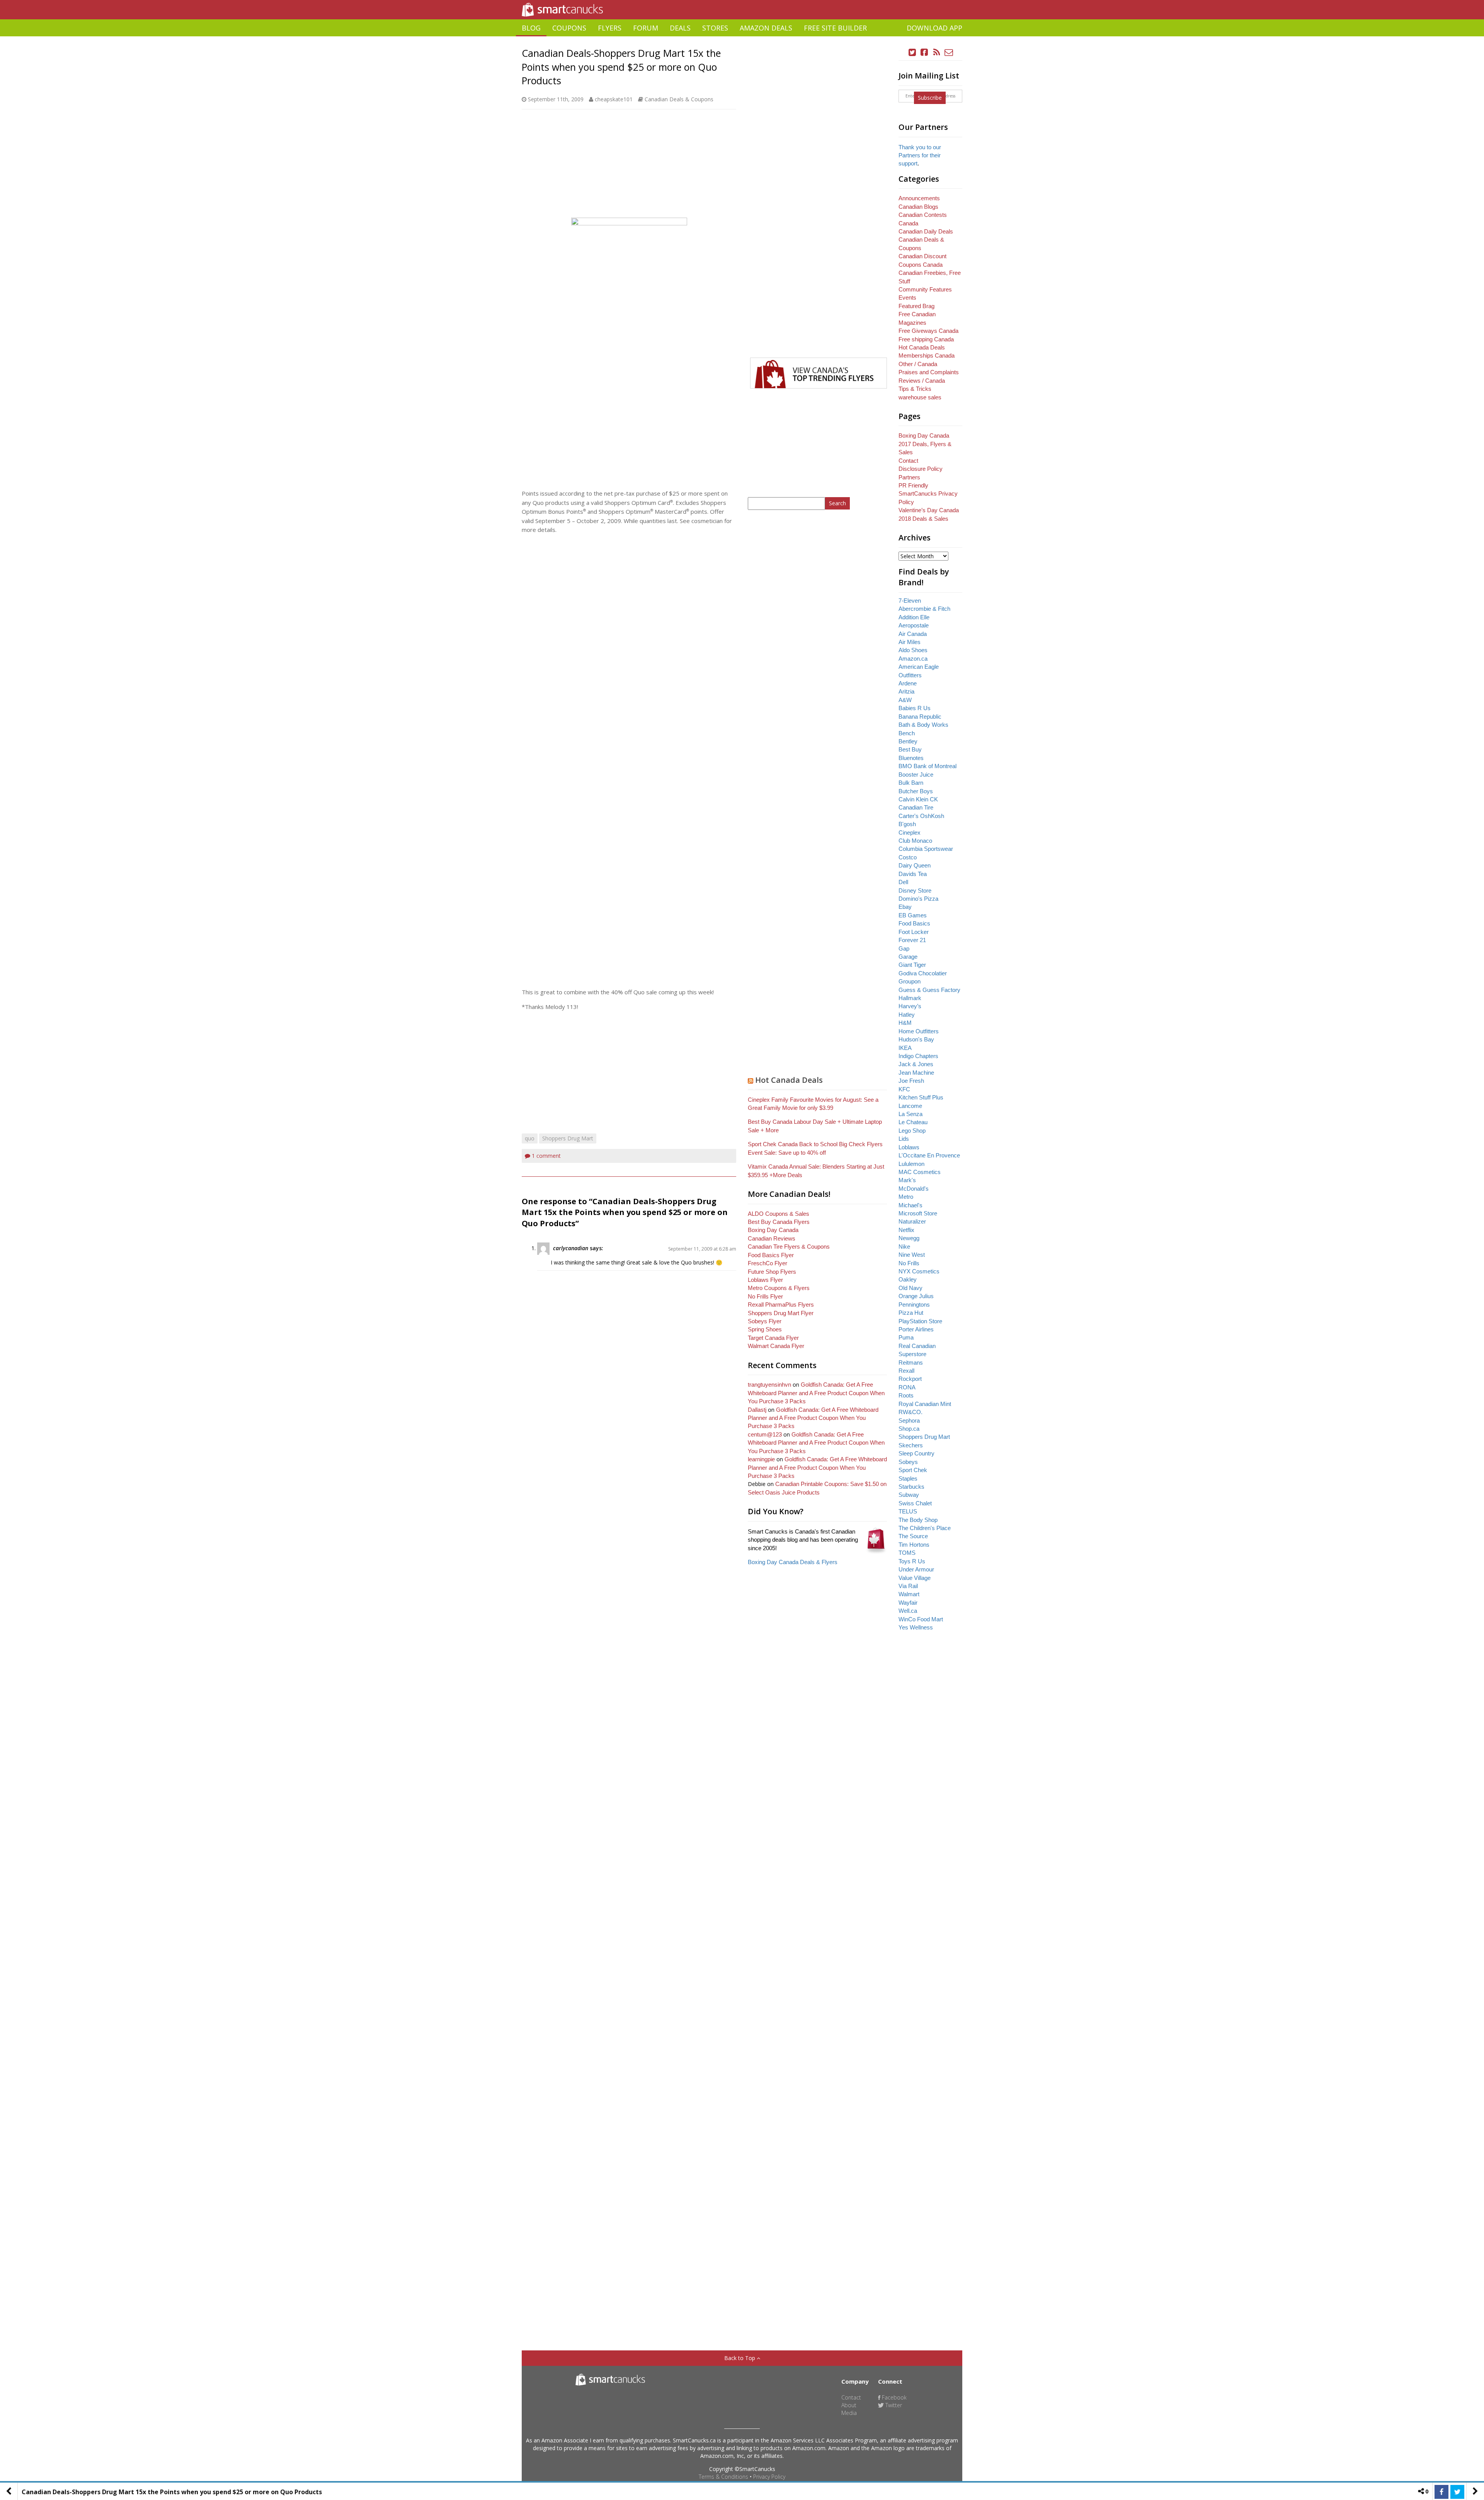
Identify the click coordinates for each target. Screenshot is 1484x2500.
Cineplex (910, 832)
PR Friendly (913, 485)
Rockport (910, 1379)
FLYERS (610, 28)
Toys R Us (912, 1561)
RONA (907, 1387)
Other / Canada (918, 364)
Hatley (907, 1015)
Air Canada (913, 634)
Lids (904, 1139)
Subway (909, 1495)
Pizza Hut (911, 1313)
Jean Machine (916, 1073)
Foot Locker (914, 932)
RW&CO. (910, 1412)
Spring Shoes (765, 1329)
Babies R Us (915, 708)
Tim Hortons (914, 1545)
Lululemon (911, 1164)
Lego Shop (912, 1131)
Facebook (893, 2397)
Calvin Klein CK (918, 799)
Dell (903, 882)
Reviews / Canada (922, 381)
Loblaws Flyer (765, 1280)
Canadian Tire (916, 807)
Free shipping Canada (926, 339)
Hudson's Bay (916, 1039)
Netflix (906, 1230)
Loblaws (909, 1147)
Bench (907, 733)
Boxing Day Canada (773, 1230)
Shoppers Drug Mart (568, 1138)
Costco (908, 857)
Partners (909, 477)
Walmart (909, 1594)
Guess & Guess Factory (929, 990)
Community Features (925, 289)
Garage (908, 957)
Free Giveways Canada (928, 331)
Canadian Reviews (772, 1238)
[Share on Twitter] (1457, 2492)
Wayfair (908, 1603)
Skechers (911, 1445)
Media (849, 2413)
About (849, 2405)
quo (530, 1138)
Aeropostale (914, 625)
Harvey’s (910, 1006)
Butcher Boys (916, 791)
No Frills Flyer (765, 1296)
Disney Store (915, 890)
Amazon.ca (913, 659)
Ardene (908, 683)
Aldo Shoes (913, 650)
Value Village (915, 1578)
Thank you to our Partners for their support (920, 155)
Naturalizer (912, 1221)
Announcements (919, 198)
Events (907, 297)
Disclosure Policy (921, 469)
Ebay (905, 907)
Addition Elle (914, 617)
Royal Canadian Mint (925, 1404)
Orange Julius (916, 1296)
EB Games (913, 915)
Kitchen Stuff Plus (921, 1097)
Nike (904, 1247)
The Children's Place (925, 1528)
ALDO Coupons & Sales (779, 1214)
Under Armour (916, 1569)
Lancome (910, 1106)
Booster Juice (916, 775)
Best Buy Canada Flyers (779, 1222)
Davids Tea (913, 874)
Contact (908, 461)
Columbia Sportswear (926, 849)
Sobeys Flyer (765, 1321)
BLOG (531, 28)
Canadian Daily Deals (926, 231)
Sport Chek (913, 1470)
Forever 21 (912, 940)
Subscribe (930, 98)
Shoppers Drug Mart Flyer (781, 1313)
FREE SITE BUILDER (835, 28)
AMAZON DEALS (766, 28)
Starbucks (911, 1487)
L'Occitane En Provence (929, 1155)
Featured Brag (916, 306)
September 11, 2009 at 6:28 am (702, 1249)
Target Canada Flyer (773, 1338)
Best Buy (910, 749)
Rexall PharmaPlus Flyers (781, 1305)
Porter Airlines (916, 1329)
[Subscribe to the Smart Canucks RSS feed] (937, 52)
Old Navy (910, 1288)
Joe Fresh (911, 1081)
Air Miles (910, 642)
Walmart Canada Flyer (776, 1346)
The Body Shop (918, 1520)
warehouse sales (920, 397)
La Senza (910, 1114)
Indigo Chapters (918, 1056)
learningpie (761, 1459)
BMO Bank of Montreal (927, 766)
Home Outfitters (919, 1031)
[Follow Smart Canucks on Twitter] (912, 52)
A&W (905, 700)
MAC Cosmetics (920, 1172)
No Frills (909, 1263)
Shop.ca (909, 1429)
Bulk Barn (911, 783)
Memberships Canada (927, 355)
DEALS (680, 28)
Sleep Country (916, 1453)
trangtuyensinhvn (769, 1385)
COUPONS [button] (569, 28)
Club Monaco (915, 841)
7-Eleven (910, 601)
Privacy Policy (769, 2477)
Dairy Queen (915, 865)
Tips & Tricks (915, 389)
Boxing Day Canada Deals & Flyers (793, 1562)
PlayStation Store (920, 1321)
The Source (913, 1536)
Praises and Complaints (929, 372)
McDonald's (914, 1189)
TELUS (908, 1511)
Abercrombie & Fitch (924, 609)
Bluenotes (911, 758)
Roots (906, 1395)
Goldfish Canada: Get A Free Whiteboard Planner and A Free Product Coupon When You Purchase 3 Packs (816, 1393)
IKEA (905, 1048)
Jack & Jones (916, 1064)
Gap (904, 948)
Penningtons (914, 1305)
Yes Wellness (916, 1627)
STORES (715, 28)
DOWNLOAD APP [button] (934, 28)
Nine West (912, 1255)
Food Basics (914, 923)
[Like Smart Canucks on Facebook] (924, 52)
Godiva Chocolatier (923, 973)
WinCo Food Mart (921, 1619)
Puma (906, 1337)
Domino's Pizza (918, 899)
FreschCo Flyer (768, 1263)
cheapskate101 (614, 99)
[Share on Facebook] (1441, 2492)
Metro (906, 1197)
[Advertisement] (742, 39)
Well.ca (908, 1611)
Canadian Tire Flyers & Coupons (789, 1247)
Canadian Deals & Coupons (679, 99)
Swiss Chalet (915, 1503)
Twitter (893, 2405)
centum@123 (765, 1434)
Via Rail (908, 1586)
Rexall (906, 1371)
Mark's (907, 1180)
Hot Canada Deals (789, 1080)
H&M (905, 1023)
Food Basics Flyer (771, 1255)
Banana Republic (920, 717)
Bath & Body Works (923, 725)
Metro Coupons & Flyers (779, 1288)
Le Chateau (913, 1122)
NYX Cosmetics (919, 1271)
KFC (904, 1089)
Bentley (908, 741)
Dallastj (757, 1410)
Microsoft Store (918, 1213)
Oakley (908, 1279)
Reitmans (911, 1362)
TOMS (907, 1553)
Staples (908, 1478)
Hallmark (910, 998)
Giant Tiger (912, 965)
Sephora (909, 1420)
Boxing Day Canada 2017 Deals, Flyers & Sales (925, 444)
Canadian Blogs (918, 207)
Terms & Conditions (723, 2477)
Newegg (909, 1238)
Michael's (910, 1205)
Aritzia (906, 691)
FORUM (646, 28)
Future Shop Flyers (772, 1272)
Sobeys (908, 1462)
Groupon (910, 981)
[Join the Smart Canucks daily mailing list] (949, 52)
